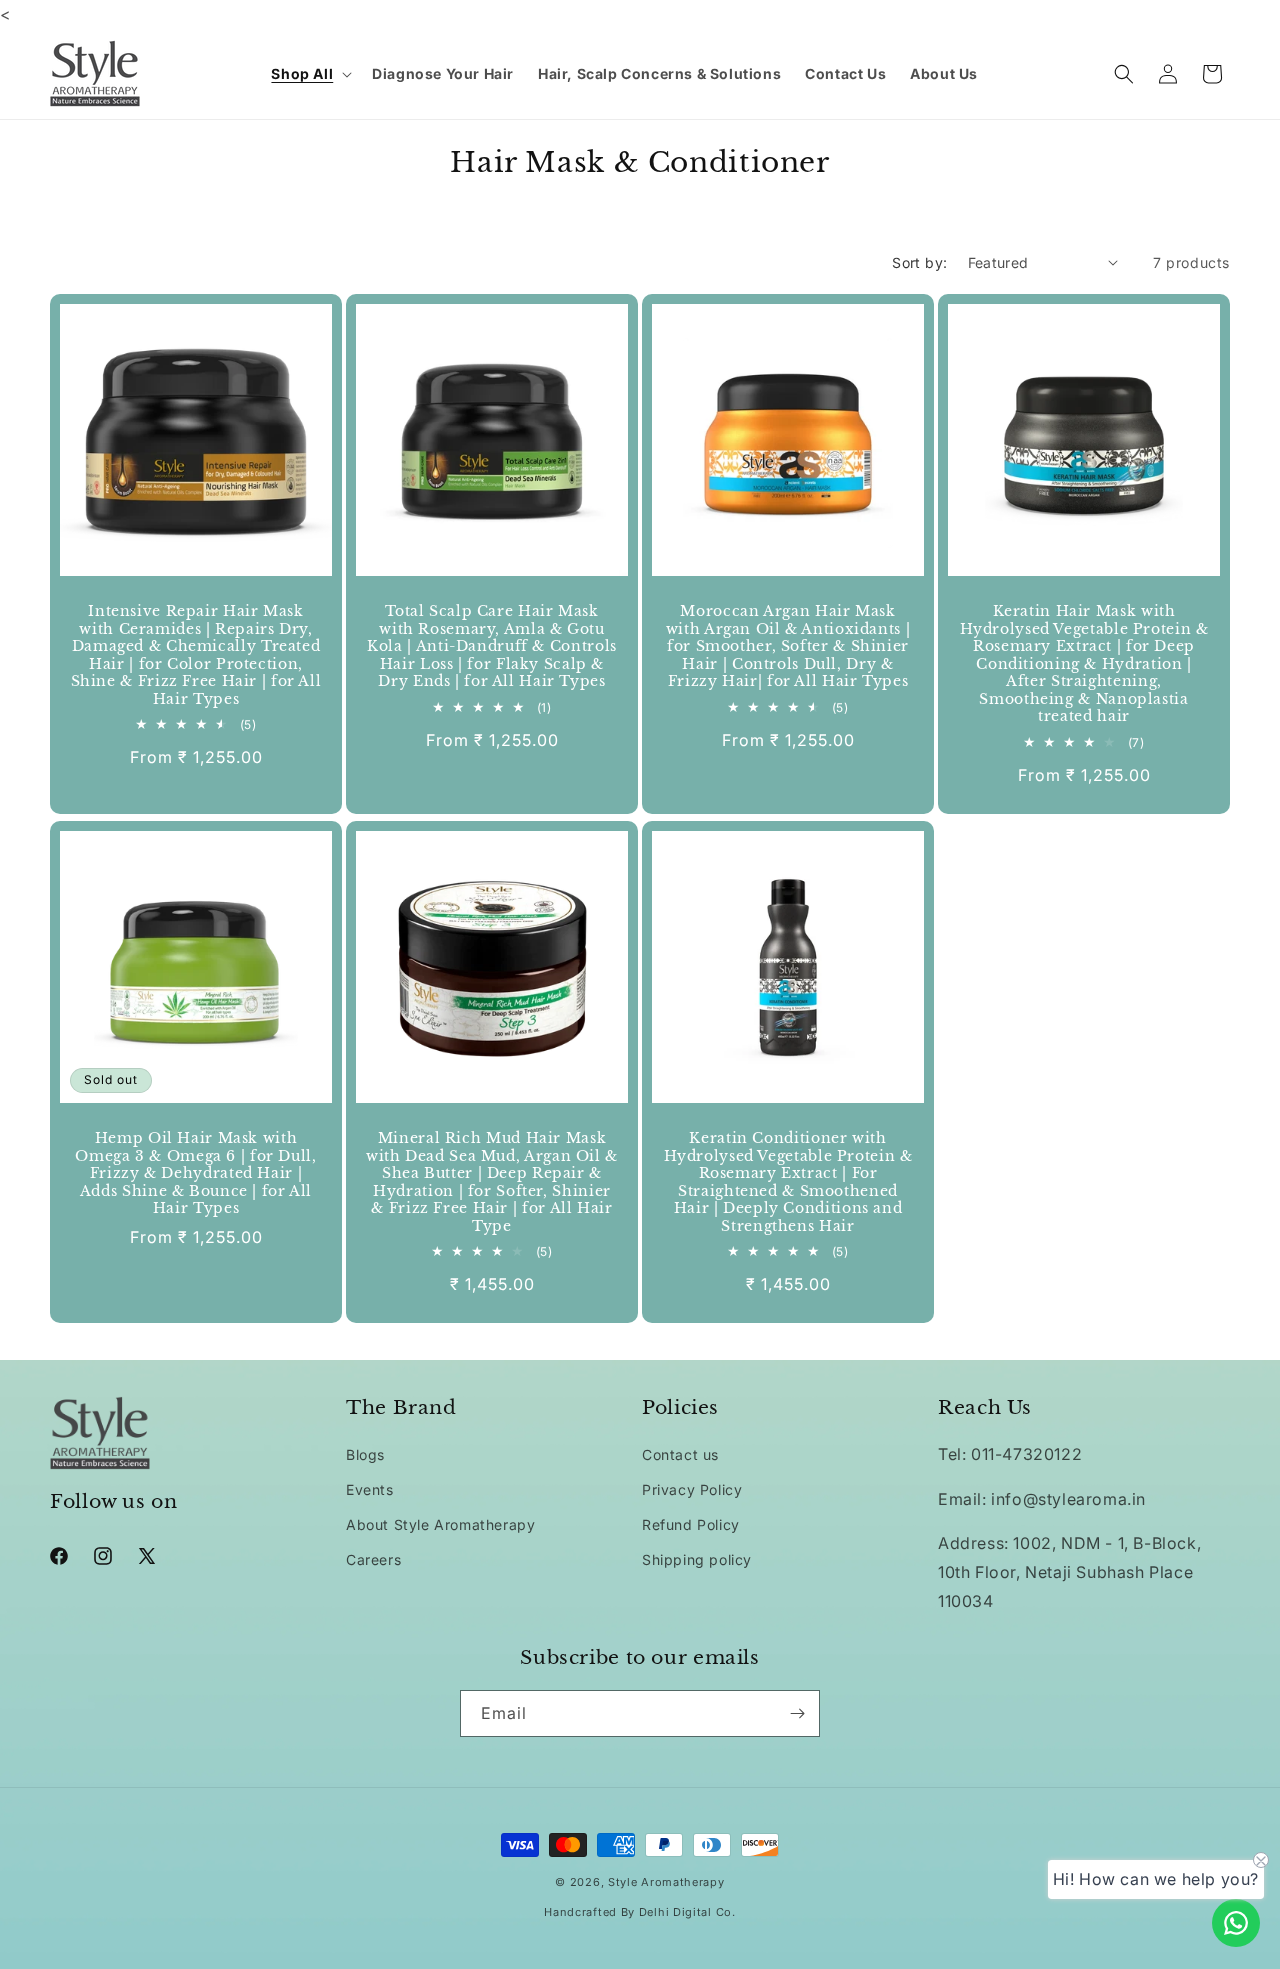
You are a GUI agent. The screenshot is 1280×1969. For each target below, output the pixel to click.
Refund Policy (691, 1524)
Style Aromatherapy (666, 1882)
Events (370, 1489)
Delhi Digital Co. (687, 1912)
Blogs (365, 1454)
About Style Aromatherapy (440, 1524)
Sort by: (919, 262)
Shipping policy (697, 1559)
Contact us (680, 1454)
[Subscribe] (797, 1713)
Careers (373, 1559)
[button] (309, 74)
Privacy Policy (692, 1489)
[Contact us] (1236, 1923)
